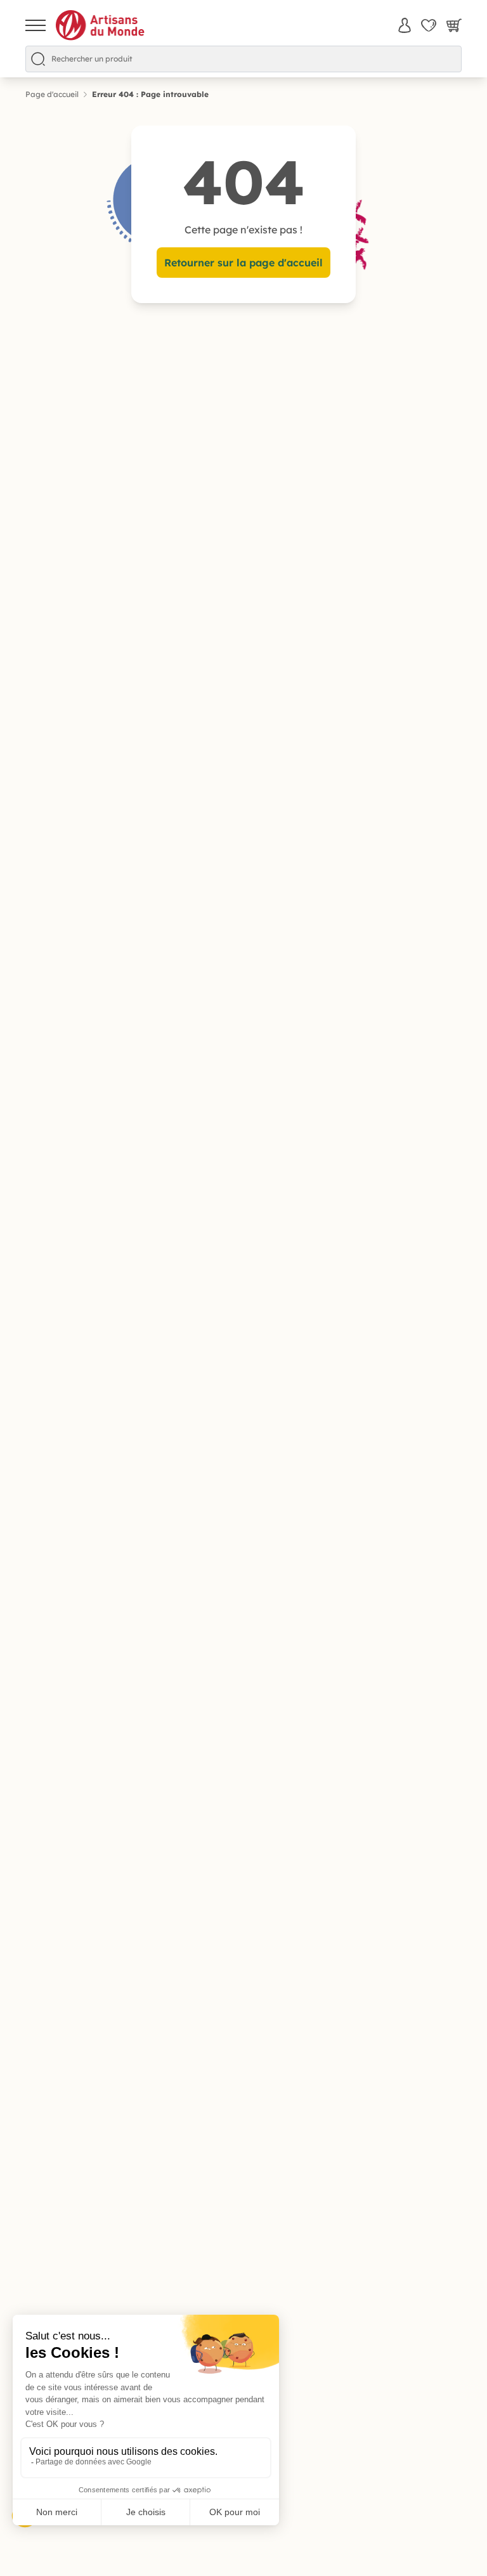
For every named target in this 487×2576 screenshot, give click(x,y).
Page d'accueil (52, 94)
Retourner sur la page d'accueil (243, 263)
